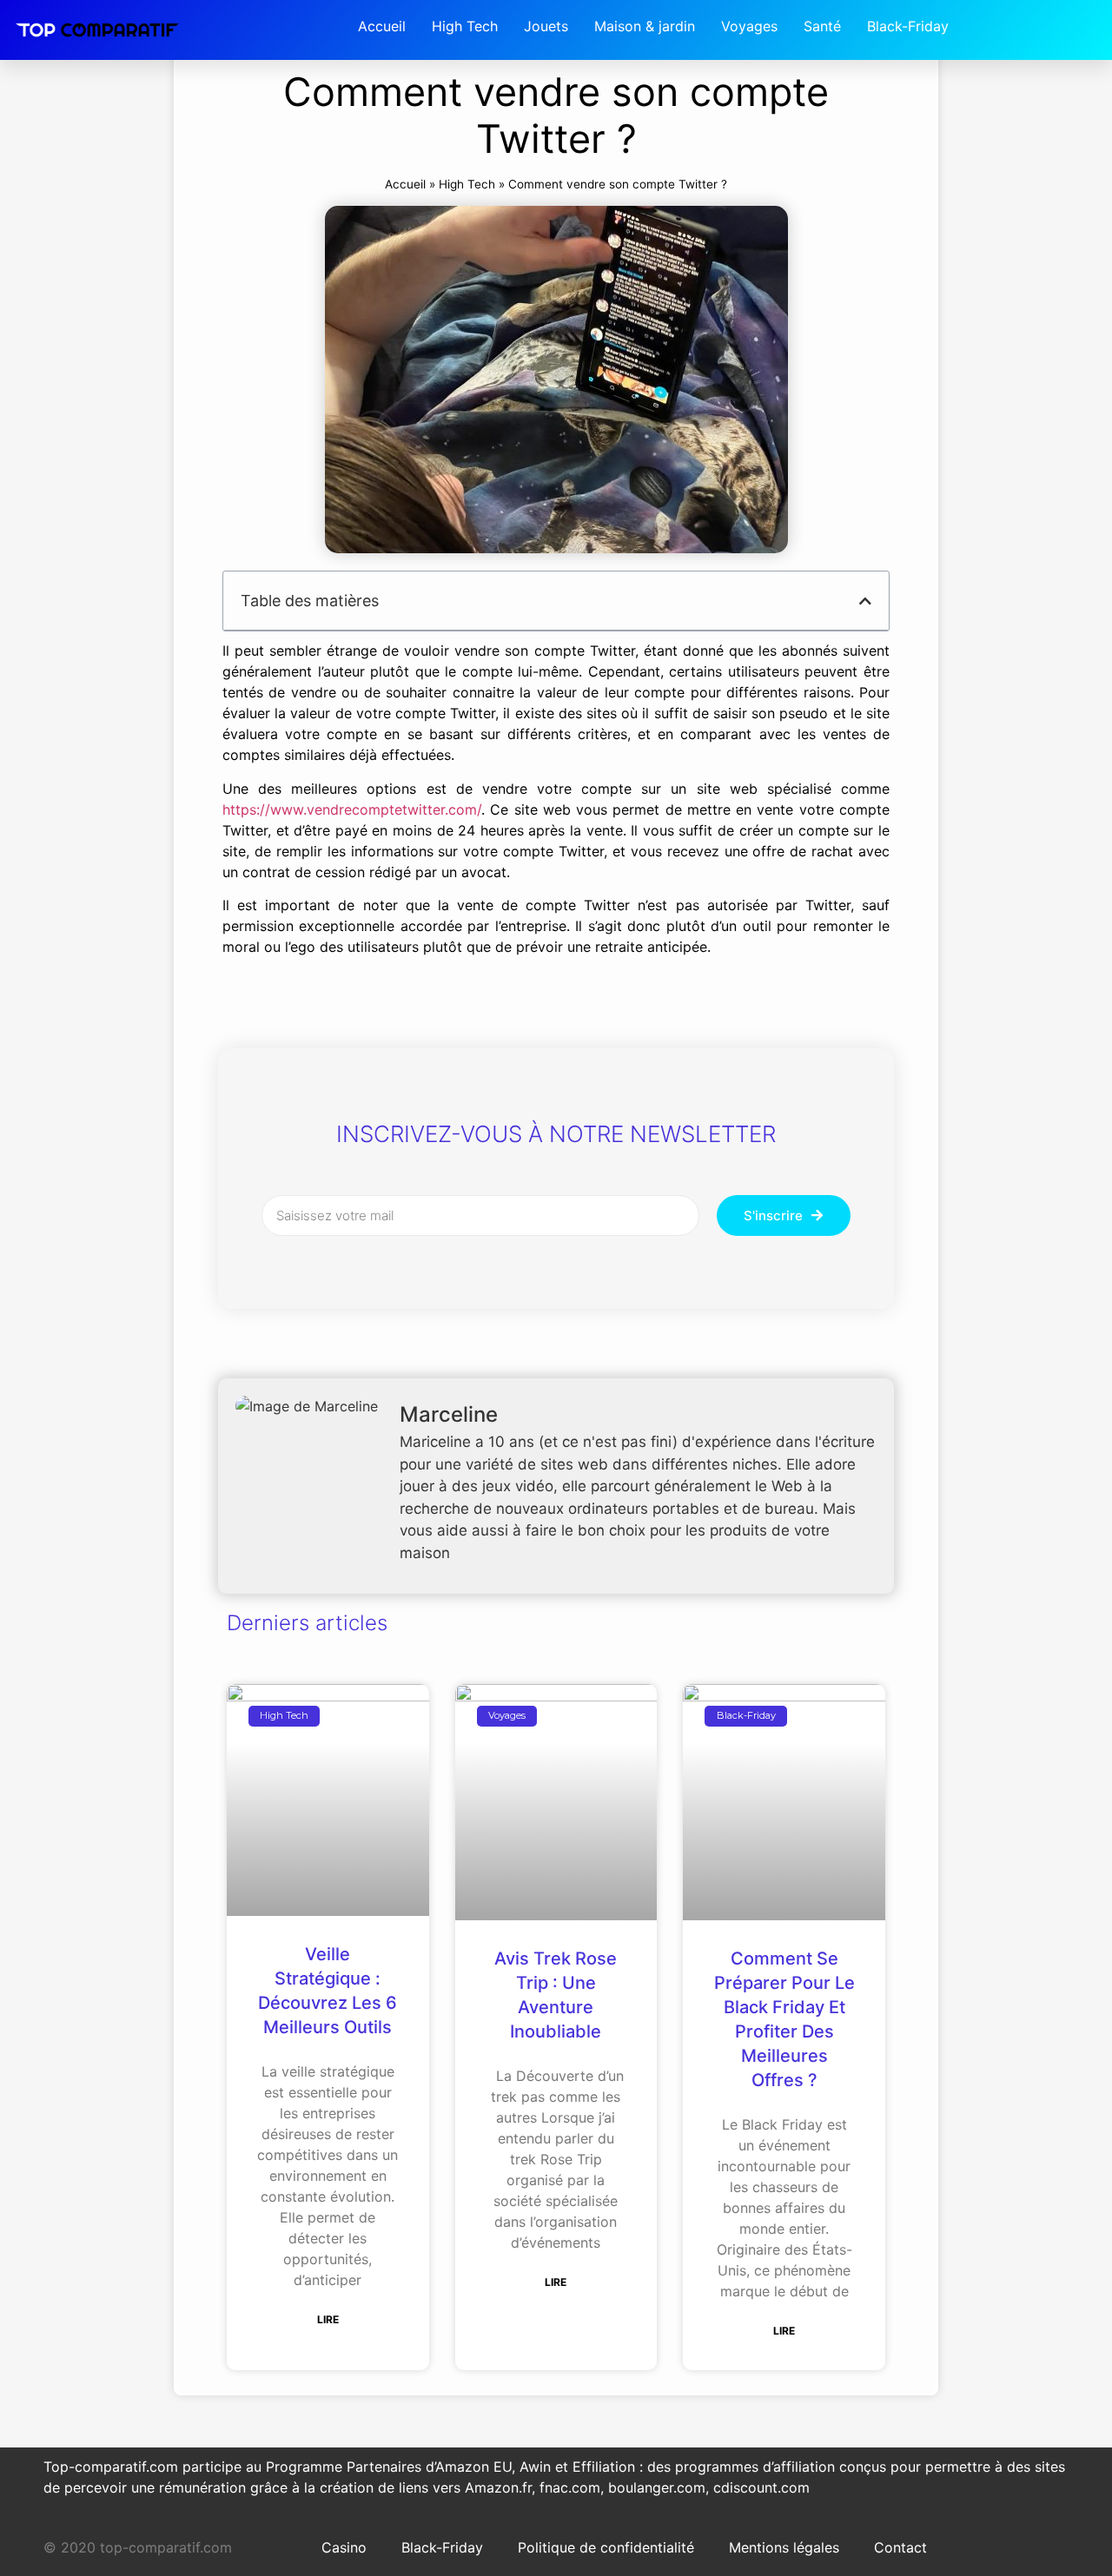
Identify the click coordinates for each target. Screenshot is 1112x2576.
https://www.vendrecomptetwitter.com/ (352, 809)
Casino (344, 2547)
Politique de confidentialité (606, 2547)
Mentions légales (784, 2547)
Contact (900, 2547)
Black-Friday (442, 2547)
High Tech (467, 184)
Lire (328, 2319)
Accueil (405, 184)
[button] (865, 601)
